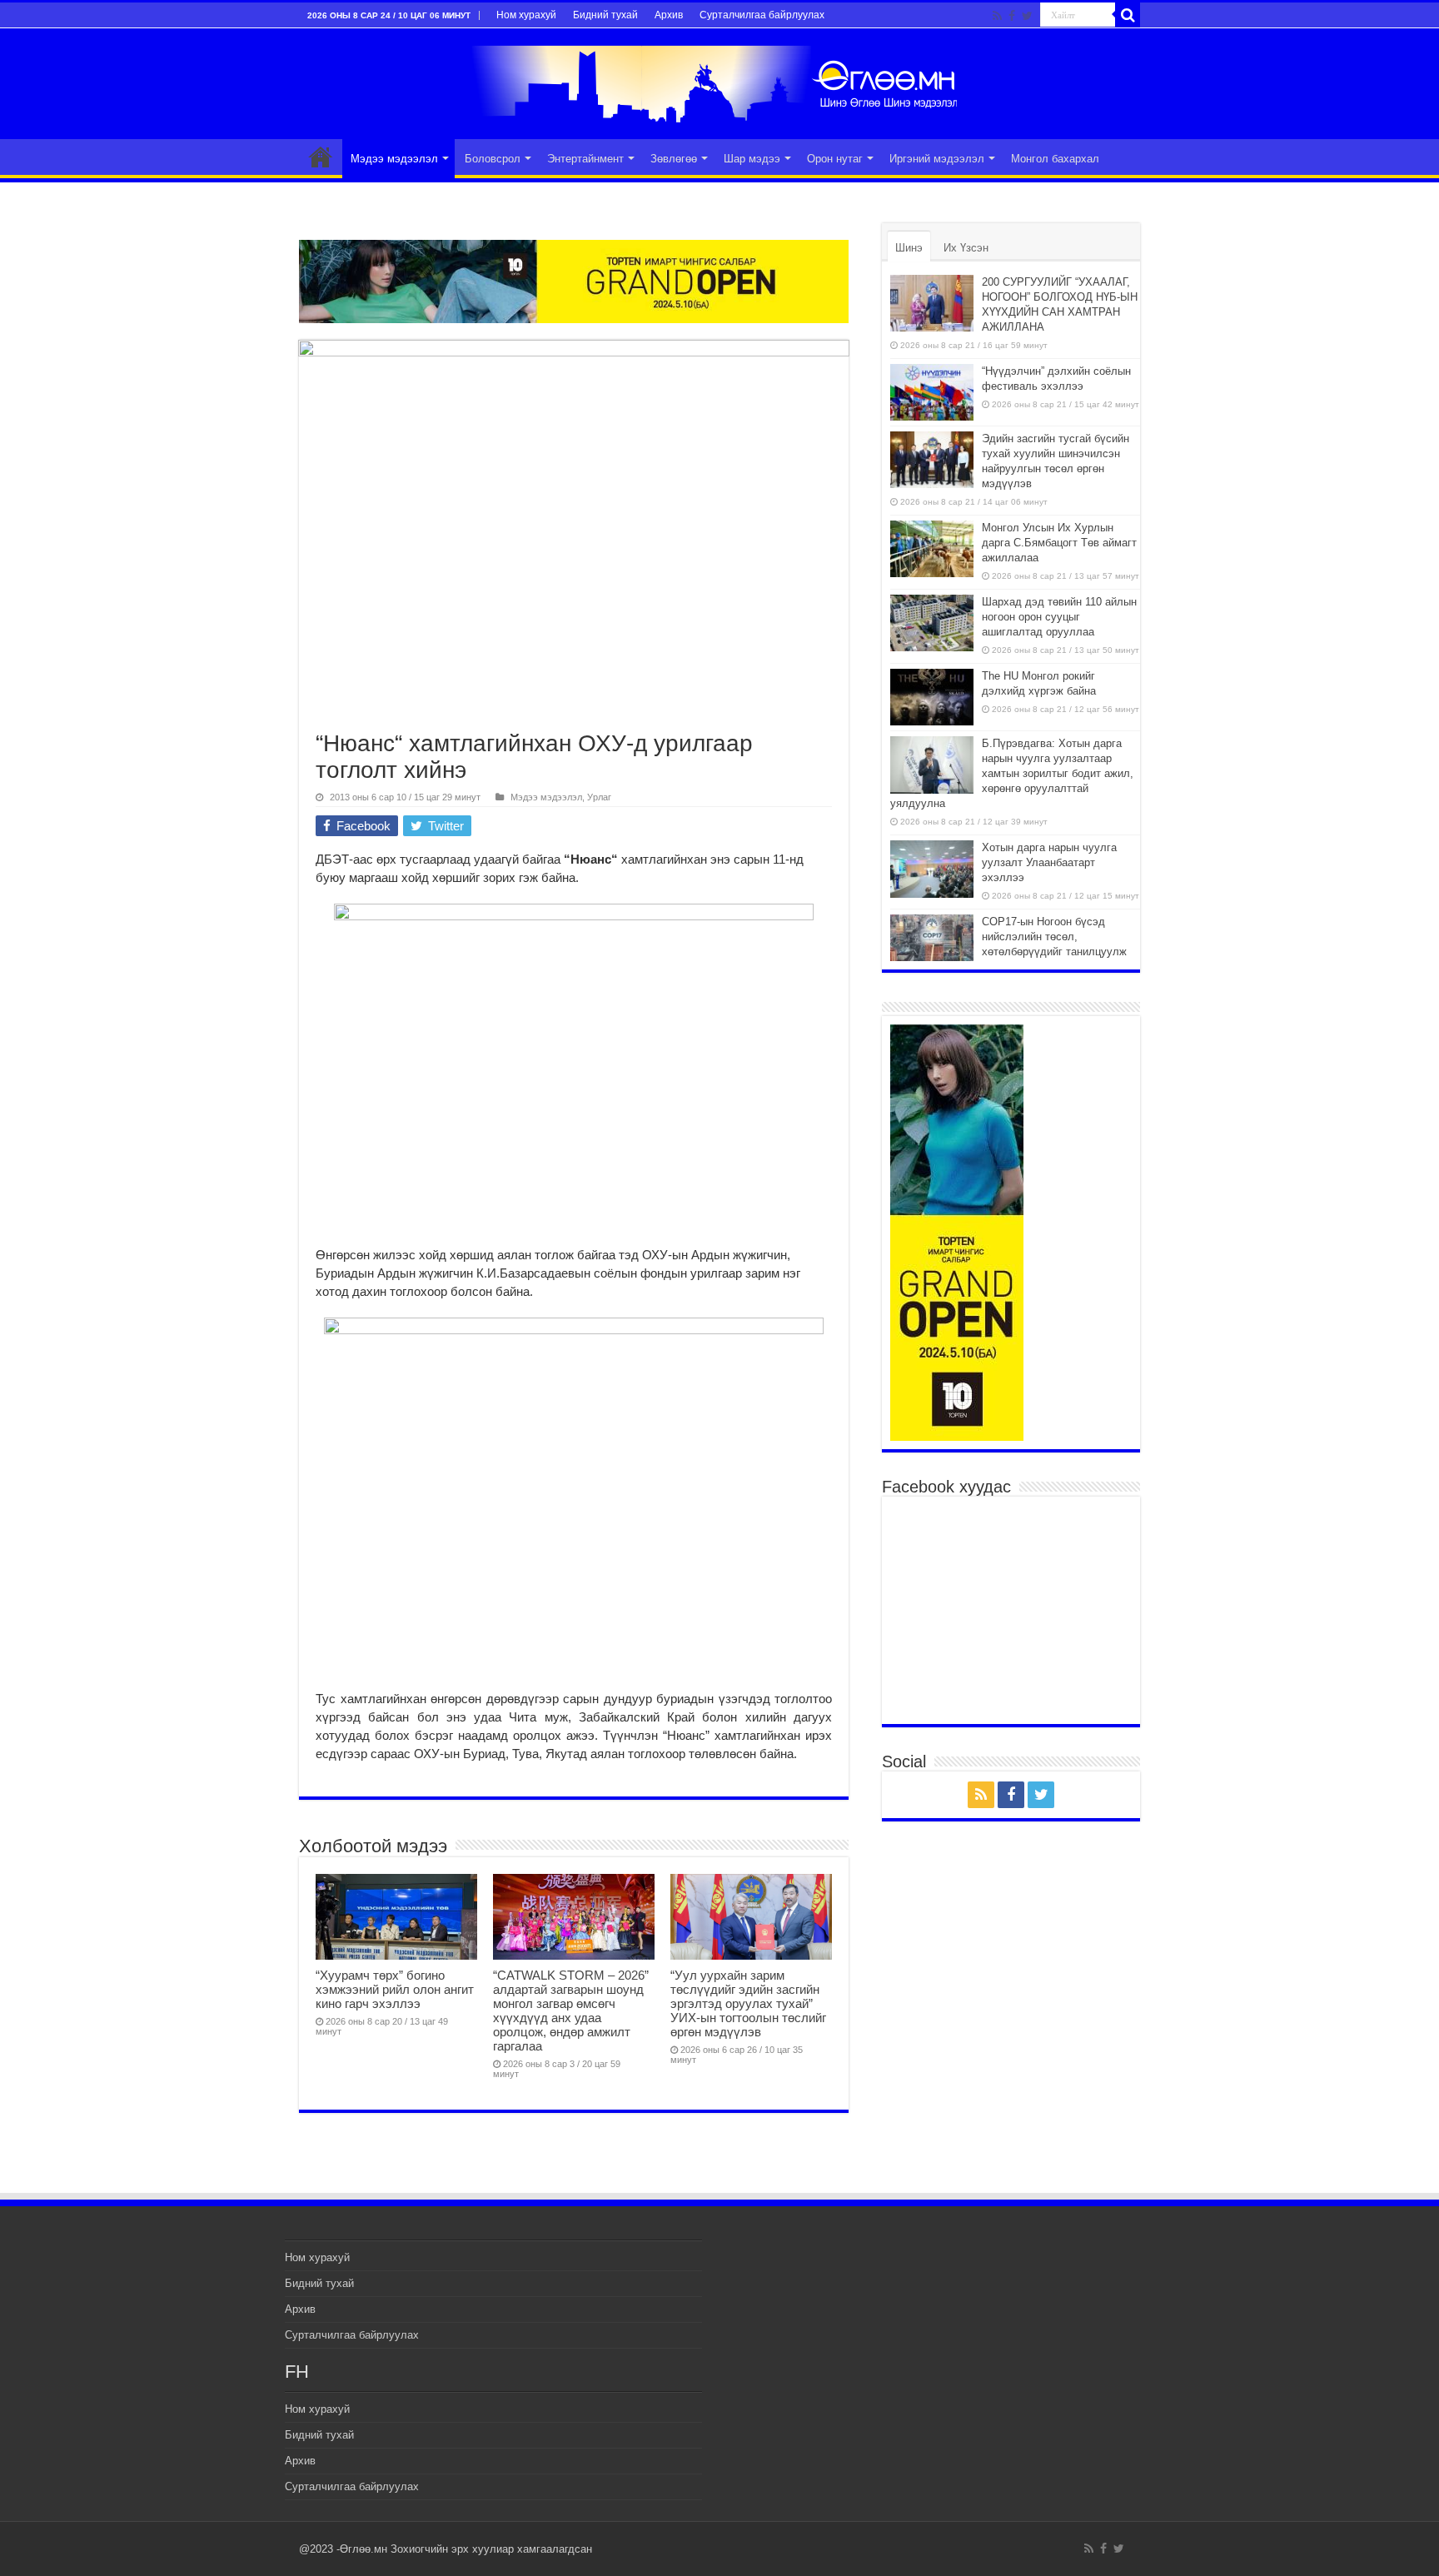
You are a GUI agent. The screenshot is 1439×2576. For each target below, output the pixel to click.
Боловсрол (493, 159)
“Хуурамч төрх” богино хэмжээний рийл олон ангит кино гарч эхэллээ (395, 1989)
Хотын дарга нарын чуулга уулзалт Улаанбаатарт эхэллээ (1049, 862)
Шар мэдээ (752, 159)
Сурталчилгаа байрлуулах (762, 15)
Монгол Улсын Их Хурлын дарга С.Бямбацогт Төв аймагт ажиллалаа (1059, 543)
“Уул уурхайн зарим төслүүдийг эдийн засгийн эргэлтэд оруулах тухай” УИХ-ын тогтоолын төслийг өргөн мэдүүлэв (748, 2003)
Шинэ (909, 248)
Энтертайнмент (585, 159)
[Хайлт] (1128, 15)
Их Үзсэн (966, 248)
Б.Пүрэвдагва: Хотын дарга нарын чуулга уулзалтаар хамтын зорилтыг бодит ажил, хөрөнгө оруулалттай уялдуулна (1012, 773)
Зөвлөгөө (674, 159)
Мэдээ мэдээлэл (394, 159)
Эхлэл (321, 157)
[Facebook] (1012, 16)
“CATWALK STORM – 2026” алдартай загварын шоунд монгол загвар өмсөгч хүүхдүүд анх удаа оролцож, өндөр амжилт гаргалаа (571, 2010)
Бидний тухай (605, 15)
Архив (669, 15)
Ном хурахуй (526, 15)
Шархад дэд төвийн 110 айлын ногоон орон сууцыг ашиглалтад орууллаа (1059, 617)
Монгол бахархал (1055, 159)
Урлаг (599, 797)
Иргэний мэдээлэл (937, 159)
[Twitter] (1027, 16)
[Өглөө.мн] (719, 81)
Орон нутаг (835, 159)
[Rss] (997, 16)
